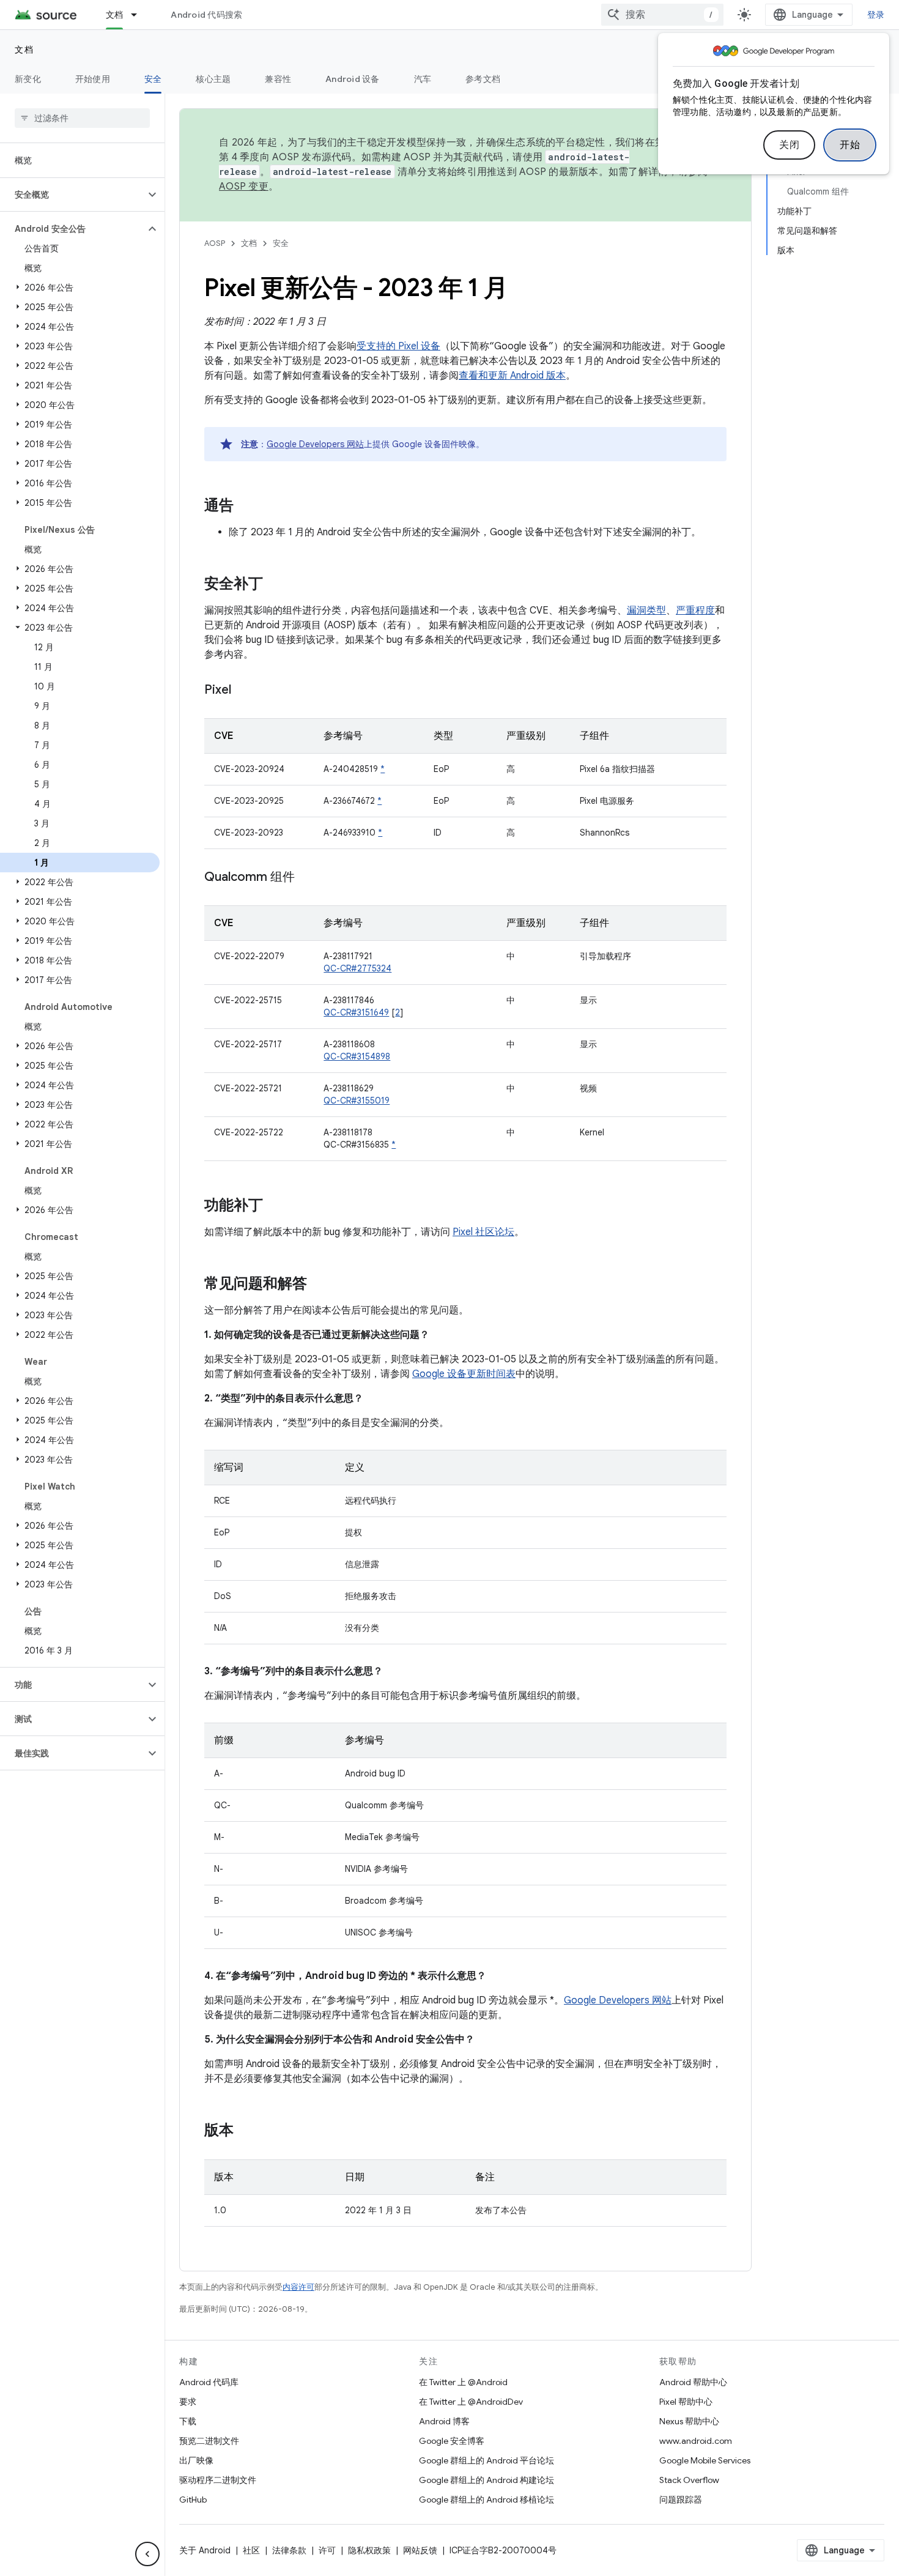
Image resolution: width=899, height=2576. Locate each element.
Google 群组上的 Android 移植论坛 (486, 2500)
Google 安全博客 (452, 2441)
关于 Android (205, 2550)
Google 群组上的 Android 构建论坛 (486, 2480)
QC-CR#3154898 (357, 1056)
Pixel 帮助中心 (686, 2402)
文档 (115, 15)
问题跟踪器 (681, 2500)
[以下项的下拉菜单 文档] (139, 15)
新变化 (28, 79)
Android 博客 (444, 2421)
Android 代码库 (209, 2382)
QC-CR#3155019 (357, 1101)
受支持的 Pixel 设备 (398, 346)
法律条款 (289, 2550)
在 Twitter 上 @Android (463, 2382)
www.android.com (696, 2441)
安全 (153, 79)
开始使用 (93, 79)
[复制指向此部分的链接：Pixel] (243, 691)
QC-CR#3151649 (356, 1012)
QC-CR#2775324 (357, 968)
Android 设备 (353, 79)
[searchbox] (82, 118)
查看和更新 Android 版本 (512, 376)
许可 (327, 2550)
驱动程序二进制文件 (218, 2480)
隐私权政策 (369, 2550)
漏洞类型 (646, 611)
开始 (850, 145)
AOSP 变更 (244, 187)
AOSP (215, 243)
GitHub (193, 2500)
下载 (188, 2421)
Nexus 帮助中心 (689, 2421)
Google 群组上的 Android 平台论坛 (486, 2460)
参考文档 (483, 79)
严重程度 (695, 611)
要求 (188, 2402)
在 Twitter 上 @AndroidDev (471, 2402)
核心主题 (213, 79)
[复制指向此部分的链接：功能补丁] (275, 1206)
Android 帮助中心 (693, 2382)
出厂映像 (196, 2460)
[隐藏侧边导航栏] (147, 2554)
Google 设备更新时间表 (464, 1374)
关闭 (789, 145)
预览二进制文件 (209, 2441)
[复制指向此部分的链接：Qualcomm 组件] (307, 878)
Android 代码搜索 (206, 15)
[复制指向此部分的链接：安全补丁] (275, 585)
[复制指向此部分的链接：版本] (246, 2131)
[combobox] (662, 15)
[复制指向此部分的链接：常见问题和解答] (319, 1285)
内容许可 (298, 2287)
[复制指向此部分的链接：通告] (246, 507)
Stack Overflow (689, 2480)
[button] (72, 195)
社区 (251, 2550)
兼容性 (278, 79)
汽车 (423, 79)
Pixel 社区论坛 (483, 1232)
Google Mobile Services (705, 2460)
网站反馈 (420, 2550)
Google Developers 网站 (315, 444)
